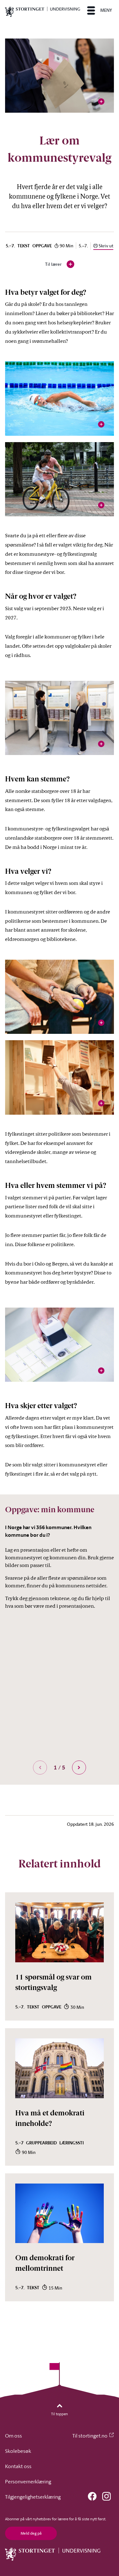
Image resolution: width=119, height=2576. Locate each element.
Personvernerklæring (28, 2481)
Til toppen (60, 2414)
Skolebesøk (18, 2451)
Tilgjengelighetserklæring (33, 2497)
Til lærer (60, 265)
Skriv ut (106, 246)
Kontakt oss (18, 2466)
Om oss (13, 2436)
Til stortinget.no (90, 2436)
